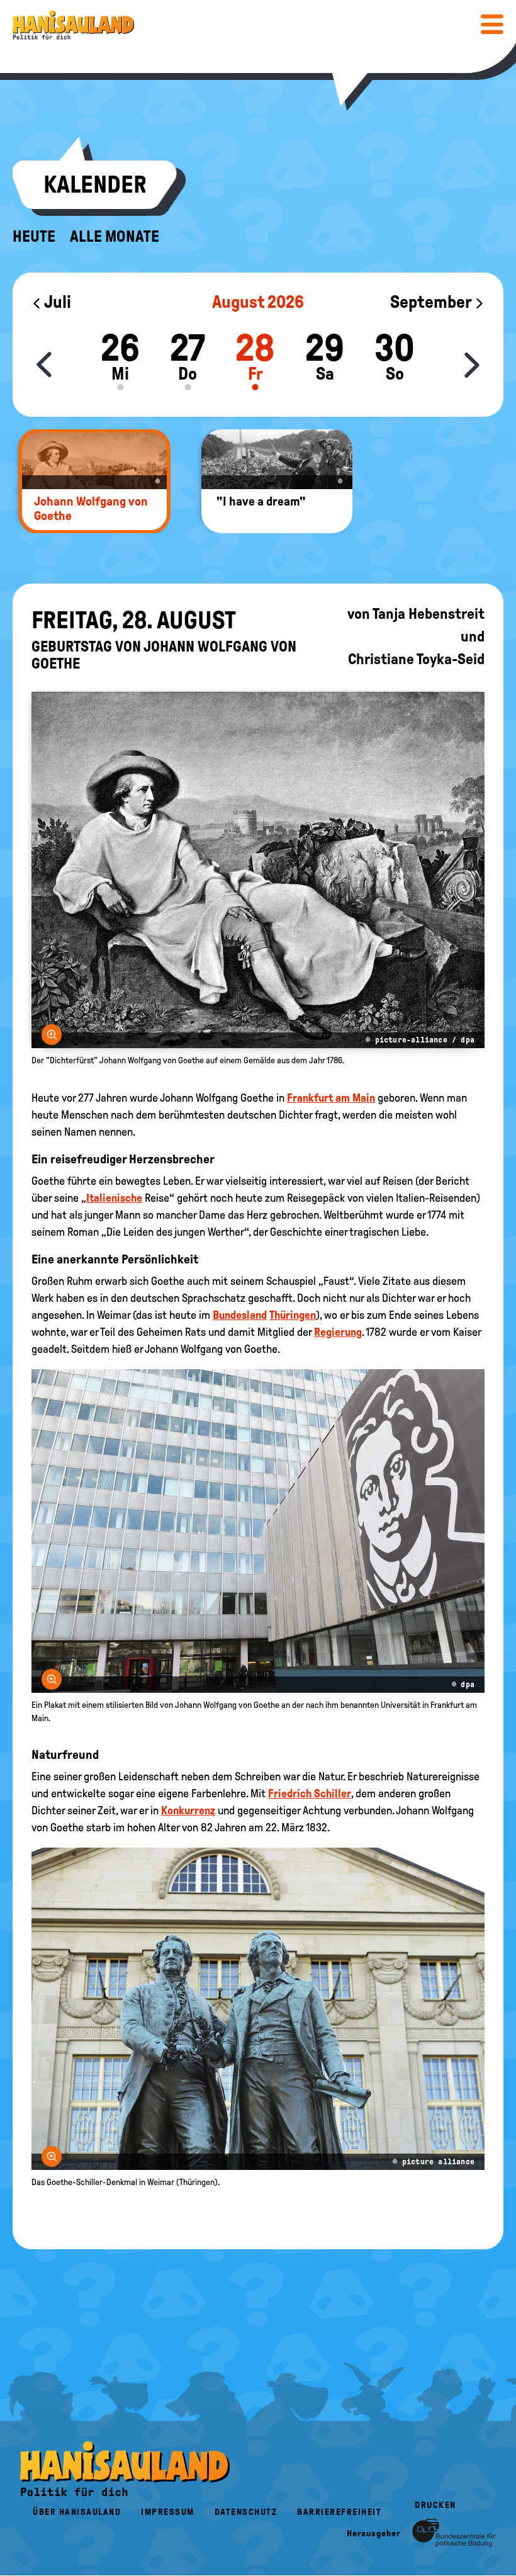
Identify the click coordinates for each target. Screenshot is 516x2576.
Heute (34, 237)
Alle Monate (115, 237)
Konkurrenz (188, 1811)
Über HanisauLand (77, 2512)
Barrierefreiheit (339, 2512)
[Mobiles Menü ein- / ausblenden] (492, 24)
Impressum (168, 2512)
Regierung (338, 1332)
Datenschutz (246, 2512)
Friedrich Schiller (310, 1794)
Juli (56, 302)
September (432, 302)
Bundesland (240, 1315)
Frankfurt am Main (331, 1098)
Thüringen (293, 1315)
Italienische (114, 1198)
